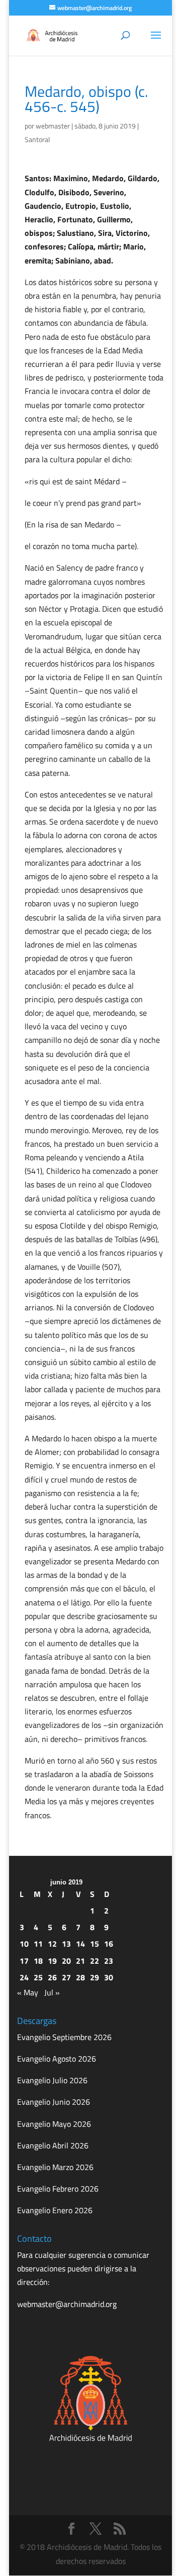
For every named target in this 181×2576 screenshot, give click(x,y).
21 (80, 1961)
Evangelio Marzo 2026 (55, 2167)
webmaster (53, 126)
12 (52, 1944)
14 (80, 1944)
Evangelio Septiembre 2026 (64, 2037)
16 (109, 1944)
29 (95, 1977)
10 (24, 1944)
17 (24, 1961)
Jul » (52, 1992)
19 (52, 1961)
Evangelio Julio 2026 (52, 2080)
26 (52, 1977)
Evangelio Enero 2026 (55, 2210)
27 (66, 1977)
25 (38, 1977)
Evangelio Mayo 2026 (54, 2124)
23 (109, 1961)
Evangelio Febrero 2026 (58, 2189)
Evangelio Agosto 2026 (57, 2059)
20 (66, 1961)
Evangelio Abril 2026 (53, 2145)
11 (38, 1944)
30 (109, 1977)
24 (24, 1977)
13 (66, 1944)
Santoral (37, 139)
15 (95, 1944)
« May (28, 1992)
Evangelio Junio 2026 (54, 2102)
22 (95, 1961)
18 (38, 1961)
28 (80, 1977)
